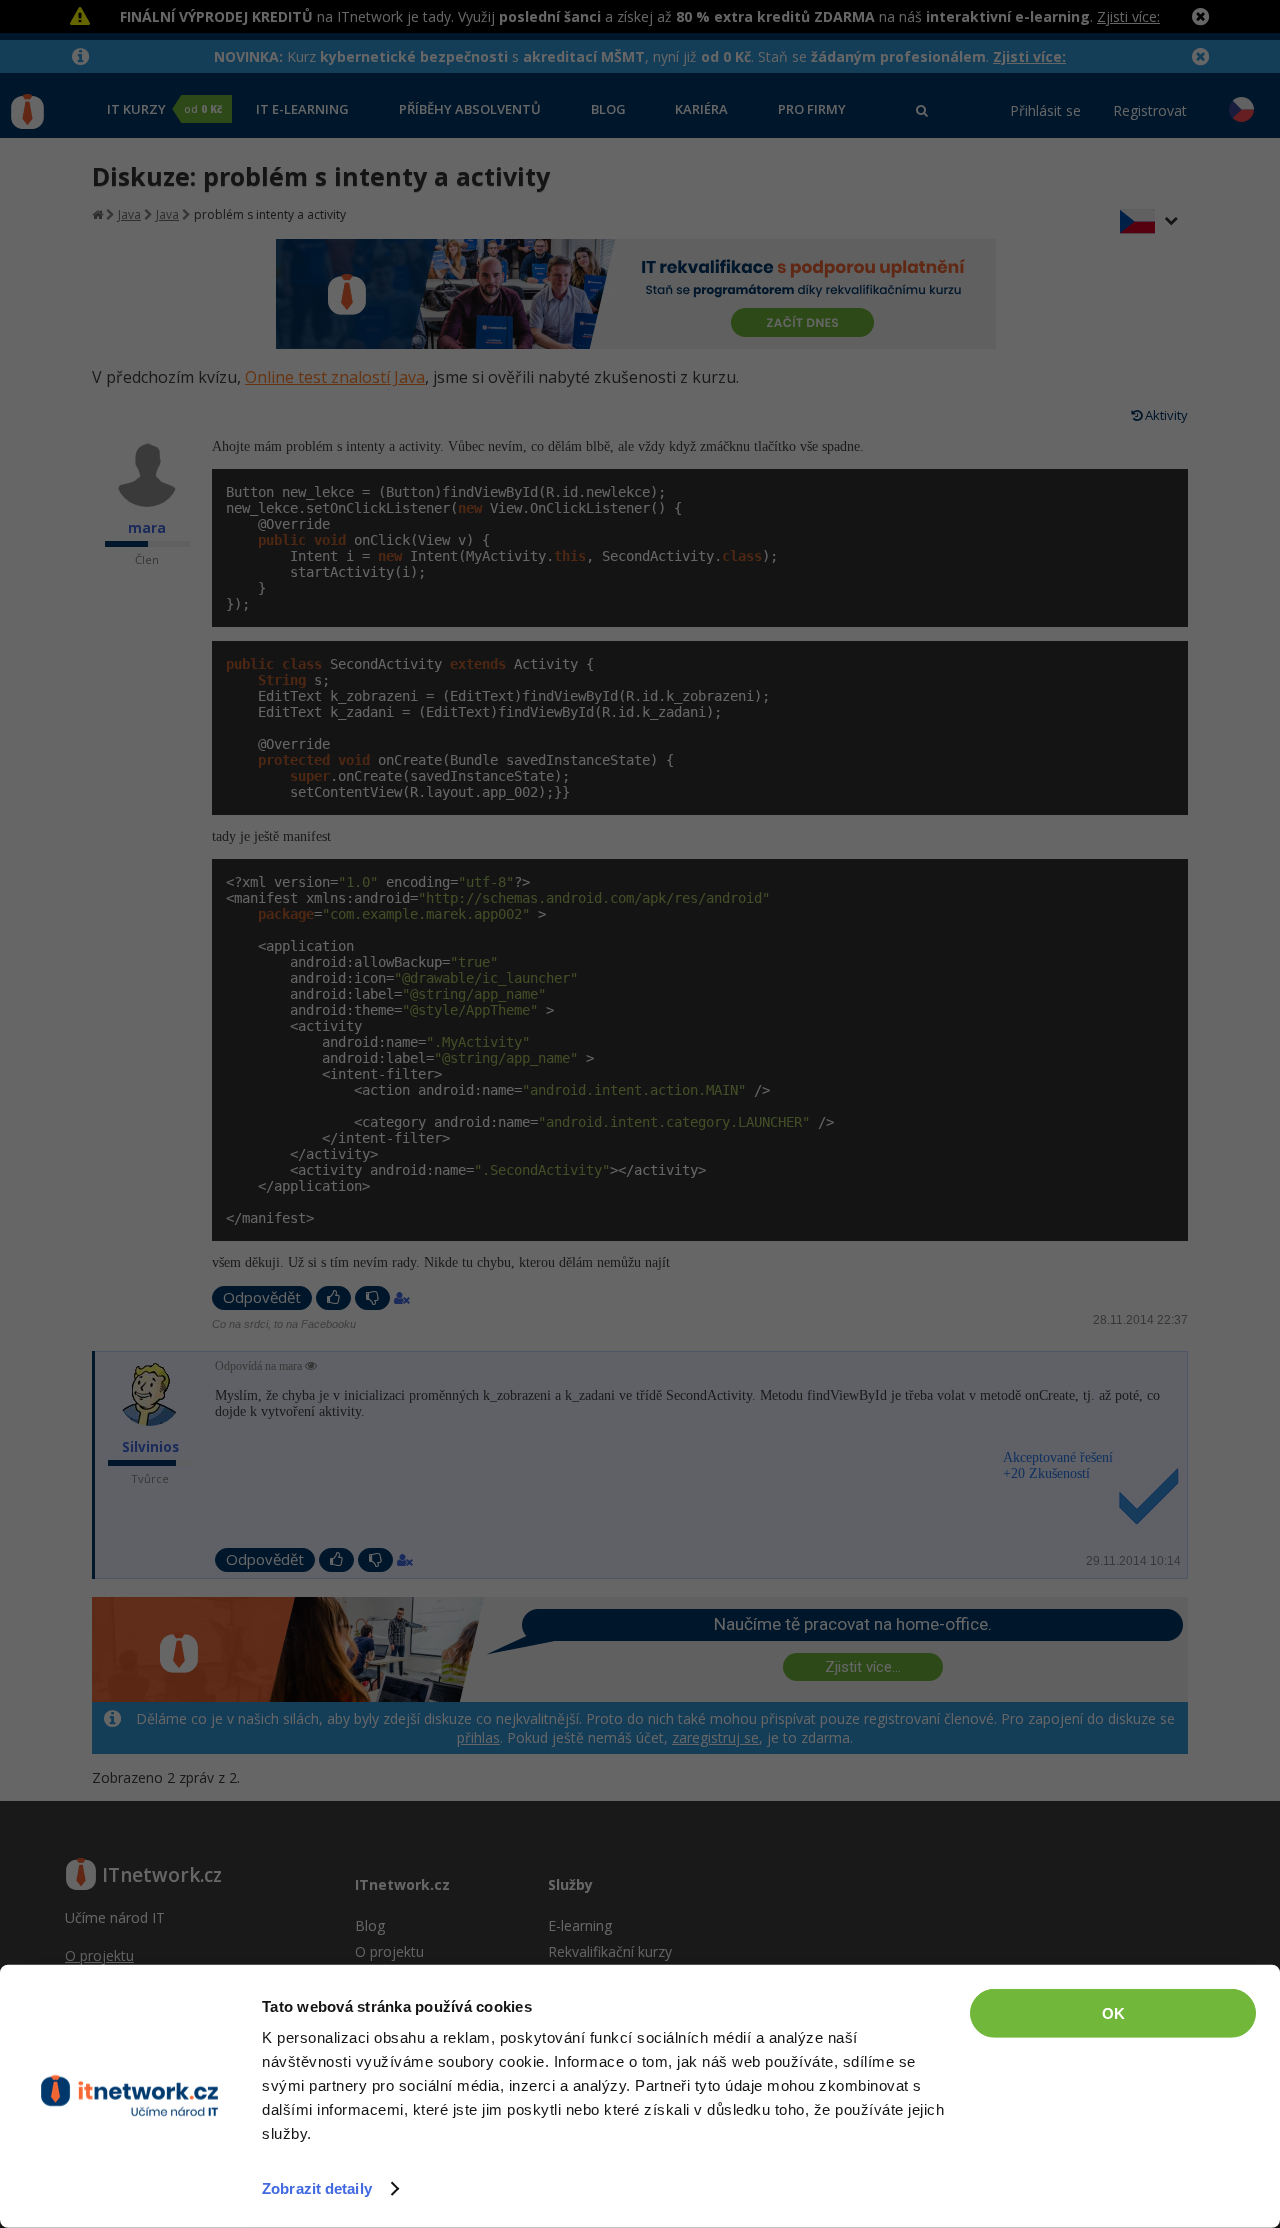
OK (1113, 2013)
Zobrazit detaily (317, 2188)
